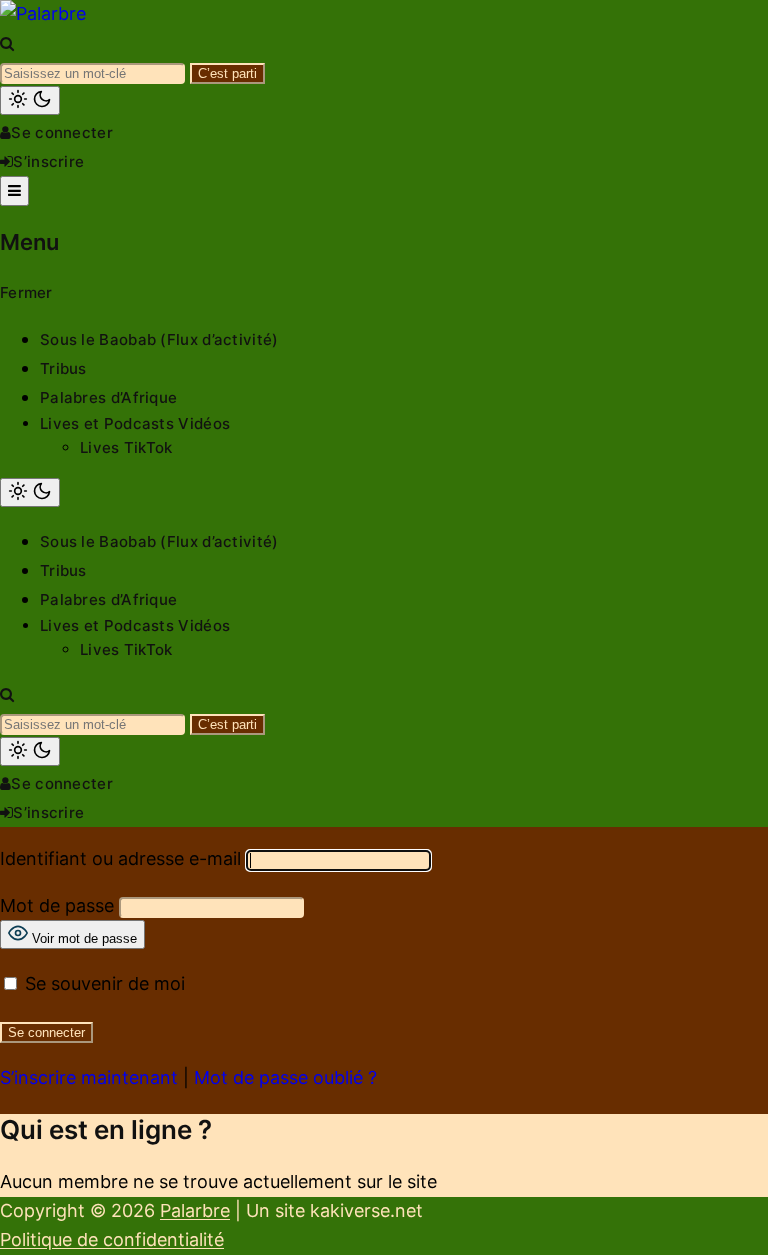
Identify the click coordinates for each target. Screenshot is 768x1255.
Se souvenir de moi (102, 983)
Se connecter (62, 132)
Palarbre (195, 1210)
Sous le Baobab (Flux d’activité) (159, 339)
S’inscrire (48, 161)
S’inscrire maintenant (89, 1077)
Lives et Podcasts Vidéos (135, 423)
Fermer (26, 292)
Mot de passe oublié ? (285, 1077)
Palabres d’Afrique (108, 397)
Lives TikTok (126, 447)
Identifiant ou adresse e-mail (120, 858)
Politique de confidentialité (112, 1239)
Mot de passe (57, 905)
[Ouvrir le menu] (14, 191)
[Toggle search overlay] (7, 43)
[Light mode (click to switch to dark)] (30, 100)
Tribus (63, 368)
